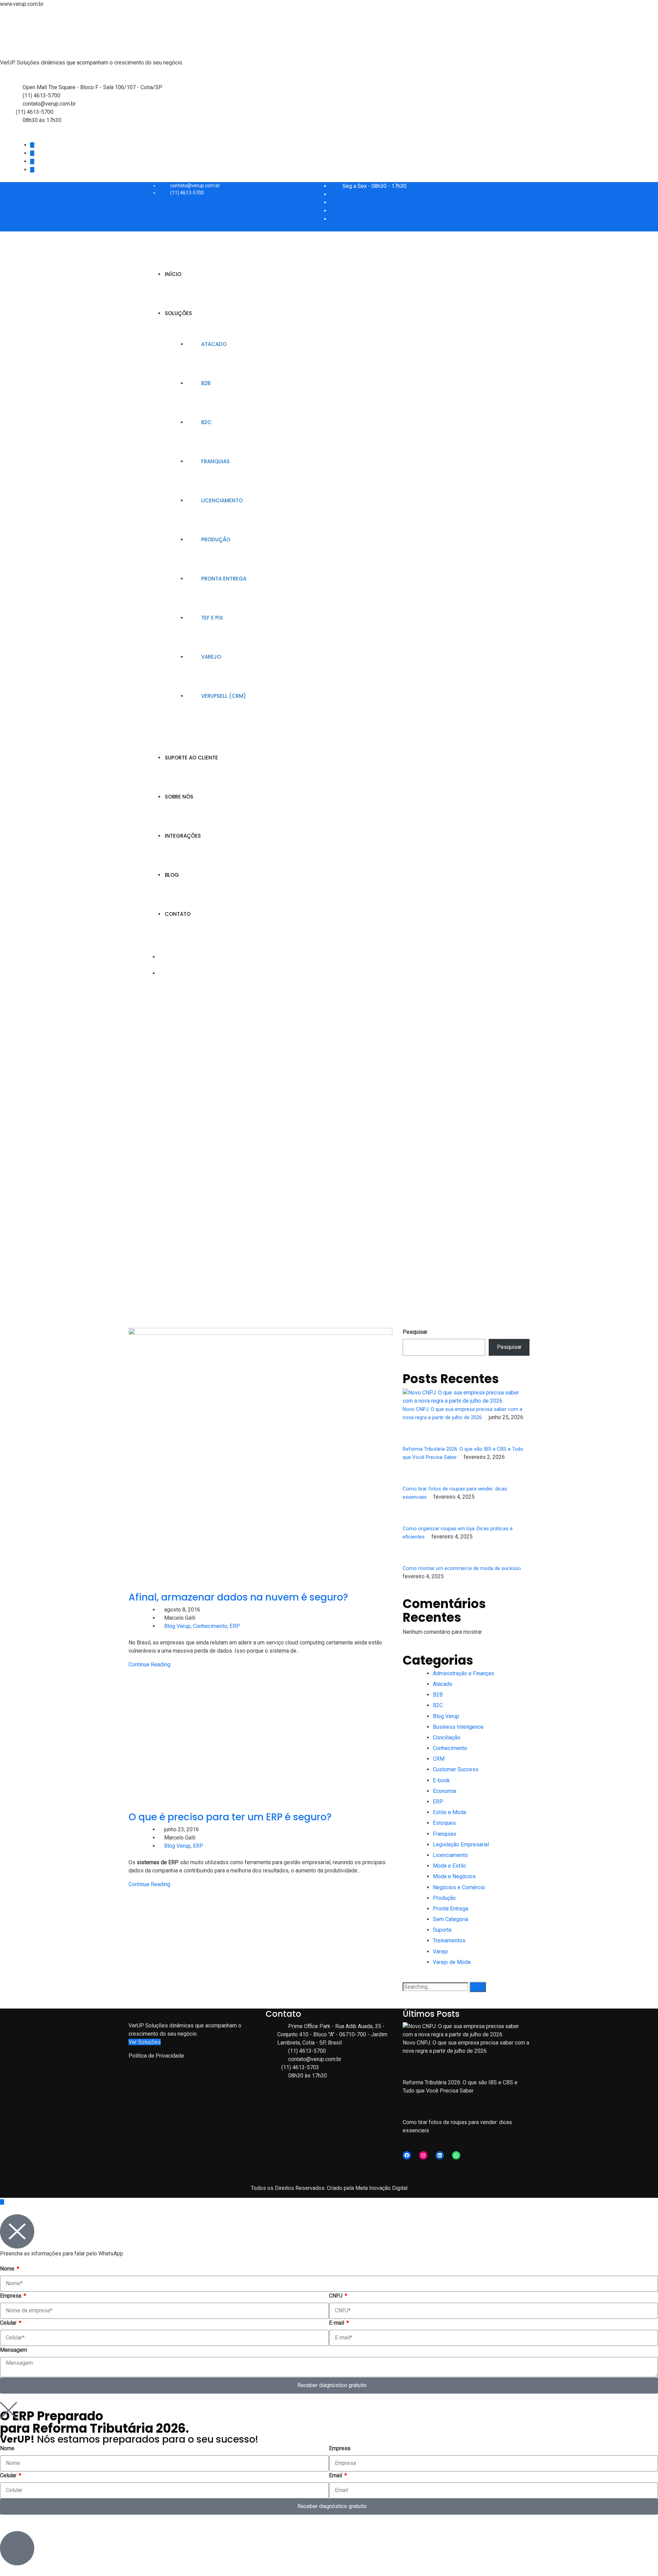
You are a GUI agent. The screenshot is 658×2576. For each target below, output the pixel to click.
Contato (178, 914)
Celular (9, 2323)
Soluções (178, 313)
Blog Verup (177, 1626)
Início (173, 274)
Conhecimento (210, 1626)
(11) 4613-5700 (41, 95)
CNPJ (336, 2296)
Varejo (211, 657)
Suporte (442, 1930)
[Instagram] (423, 2155)
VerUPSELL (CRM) (224, 696)
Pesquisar (415, 1332)
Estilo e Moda (449, 1812)
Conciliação (447, 1738)
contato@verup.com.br (49, 104)
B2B (206, 383)
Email (336, 2475)
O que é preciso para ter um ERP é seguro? (230, 1817)
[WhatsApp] (456, 2155)
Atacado (214, 344)
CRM (439, 1759)
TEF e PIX (212, 618)
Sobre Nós (179, 797)
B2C (206, 422)
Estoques (444, 1823)
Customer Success (456, 1769)
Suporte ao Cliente (191, 758)
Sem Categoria (450, 1919)
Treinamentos (449, 1940)
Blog (172, 875)
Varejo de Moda (452, 1962)
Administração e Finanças (464, 1673)
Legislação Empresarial (461, 1844)
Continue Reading (149, 1664)
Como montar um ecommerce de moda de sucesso (462, 1568)
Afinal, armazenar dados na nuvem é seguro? (238, 1597)
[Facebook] (407, 2155)
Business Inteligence (458, 1727)
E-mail (337, 2323)
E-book (441, 1780)
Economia (444, 1791)
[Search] (478, 1987)
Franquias (215, 461)
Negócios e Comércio (459, 1887)
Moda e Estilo (449, 1866)
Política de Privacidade (156, 2056)
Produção (216, 540)
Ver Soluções (145, 2042)
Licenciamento (222, 500)
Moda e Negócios (454, 1876)
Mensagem (14, 2350)
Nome (8, 2269)
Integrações (183, 836)
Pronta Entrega (224, 579)
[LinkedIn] (440, 2155)
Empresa (11, 2296)
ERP (235, 1626)
